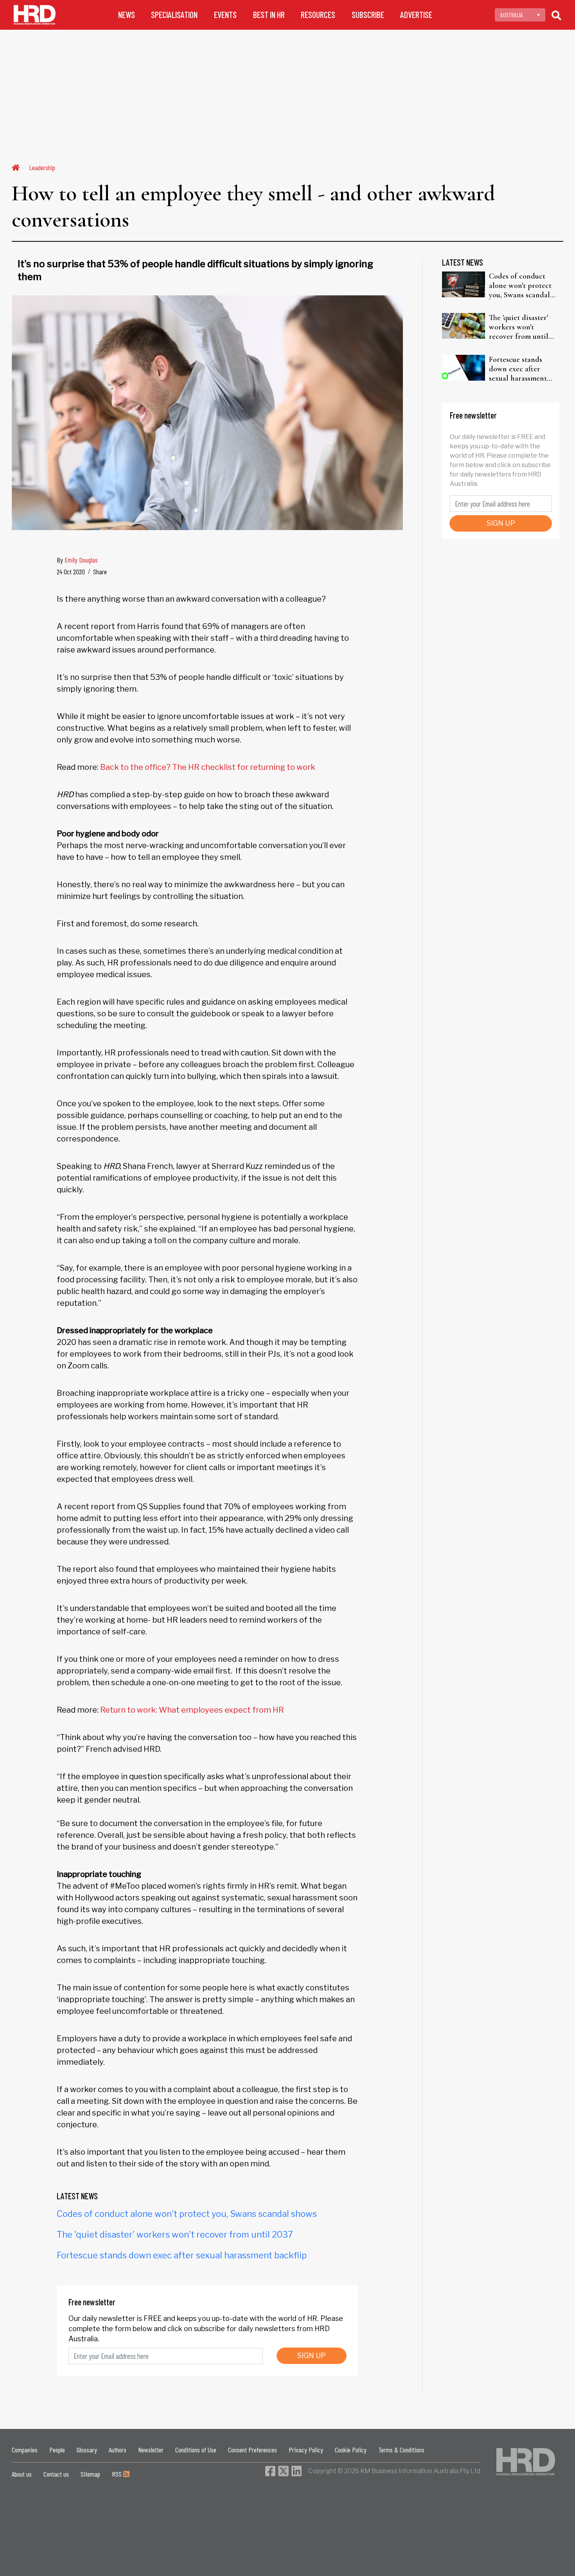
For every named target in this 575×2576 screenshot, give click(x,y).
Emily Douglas (81, 560)
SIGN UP (312, 2356)
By (77, 560)
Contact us (56, 2474)
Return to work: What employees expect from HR (192, 1710)
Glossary (87, 2450)
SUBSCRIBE (368, 15)
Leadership (42, 167)
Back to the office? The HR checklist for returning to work (208, 767)
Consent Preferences (252, 2450)
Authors (118, 2450)
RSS (118, 2474)
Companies (25, 2450)
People (57, 2450)
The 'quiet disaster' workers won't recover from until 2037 (175, 2234)
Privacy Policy (306, 2450)
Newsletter (151, 2450)
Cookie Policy (351, 2450)
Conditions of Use (196, 2450)
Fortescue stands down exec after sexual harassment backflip (182, 2255)
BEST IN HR (269, 15)
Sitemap (90, 2474)
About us (22, 2474)
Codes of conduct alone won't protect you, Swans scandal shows (187, 2214)
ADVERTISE (416, 15)
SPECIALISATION (174, 15)
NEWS (127, 15)
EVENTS (225, 15)
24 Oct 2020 (71, 572)
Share (100, 572)
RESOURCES (318, 15)
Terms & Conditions (401, 2450)
